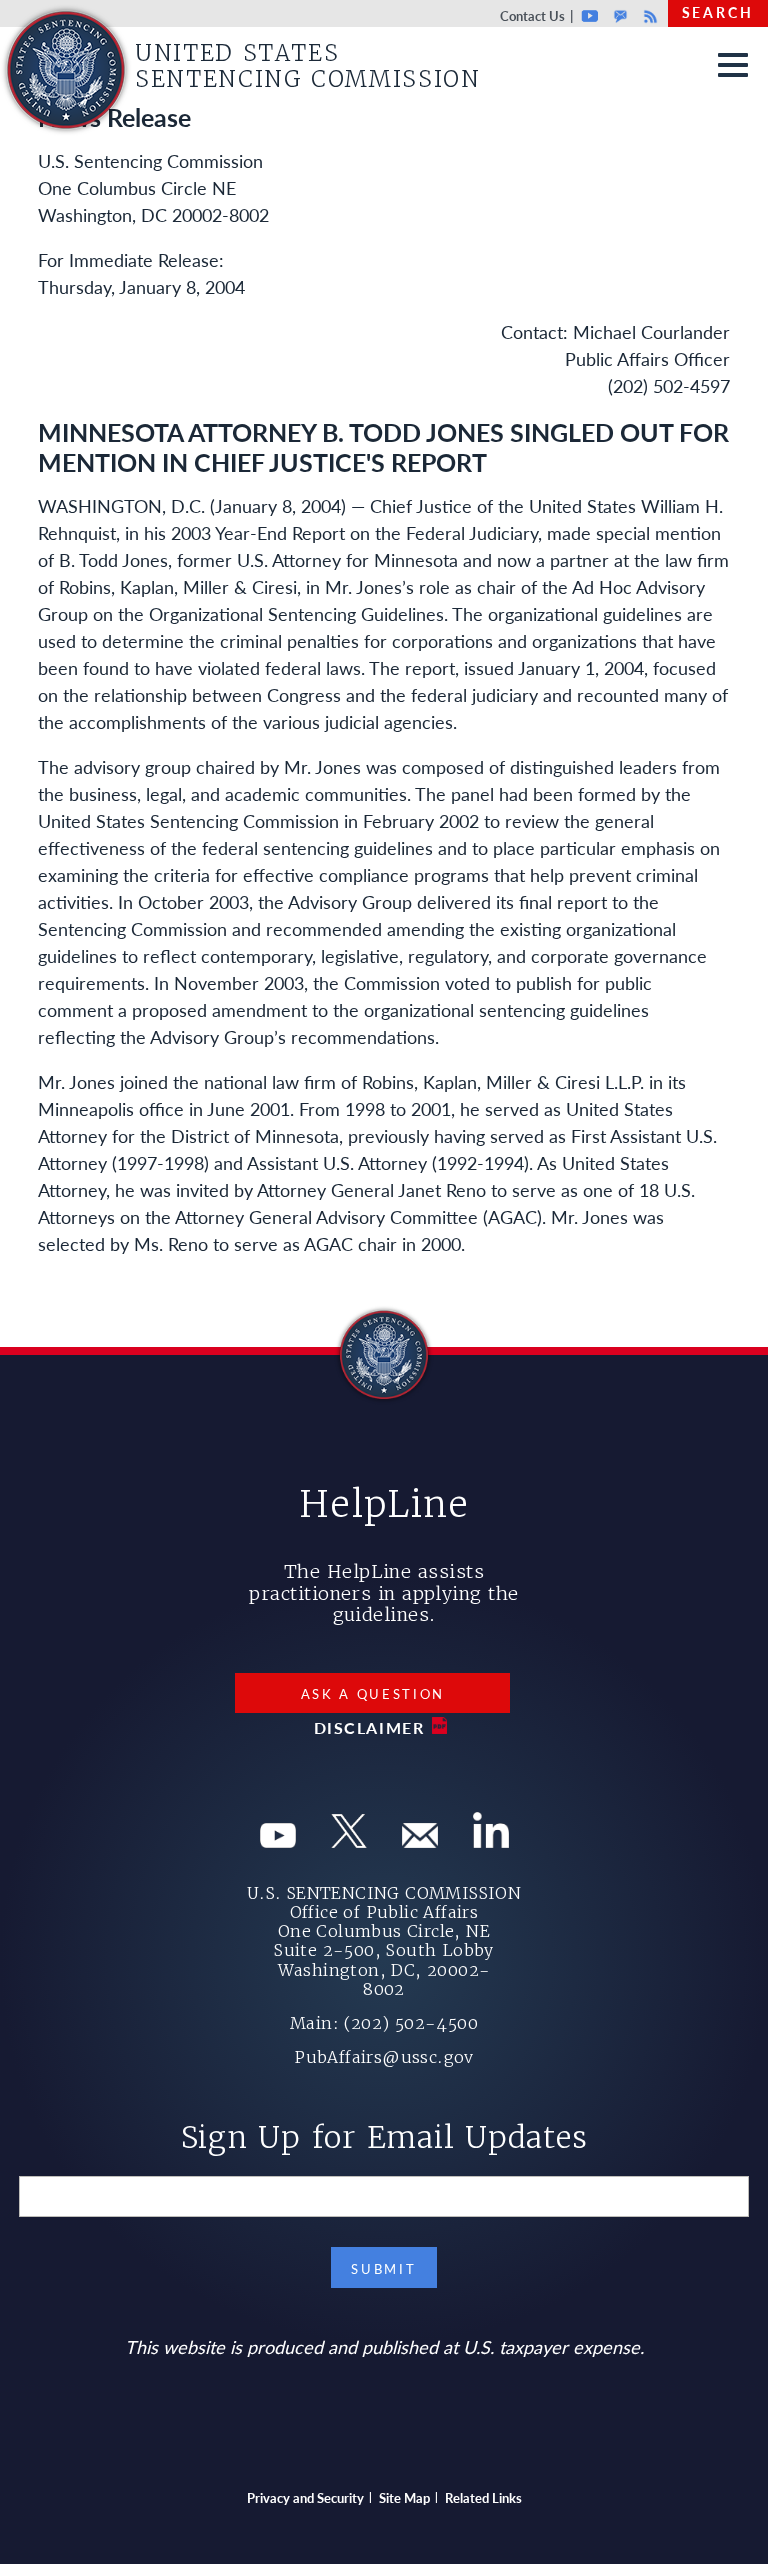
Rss (648, 15)
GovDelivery (620, 15)
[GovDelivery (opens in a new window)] (420, 1840)
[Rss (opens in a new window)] (491, 1840)
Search (718, 12)
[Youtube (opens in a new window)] (278, 1840)
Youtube (590, 15)
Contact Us (532, 15)
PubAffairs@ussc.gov (384, 2057)
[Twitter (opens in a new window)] (349, 1840)
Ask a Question (373, 1693)
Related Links (483, 2497)
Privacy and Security (305, 2497)
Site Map (404, 2497)
